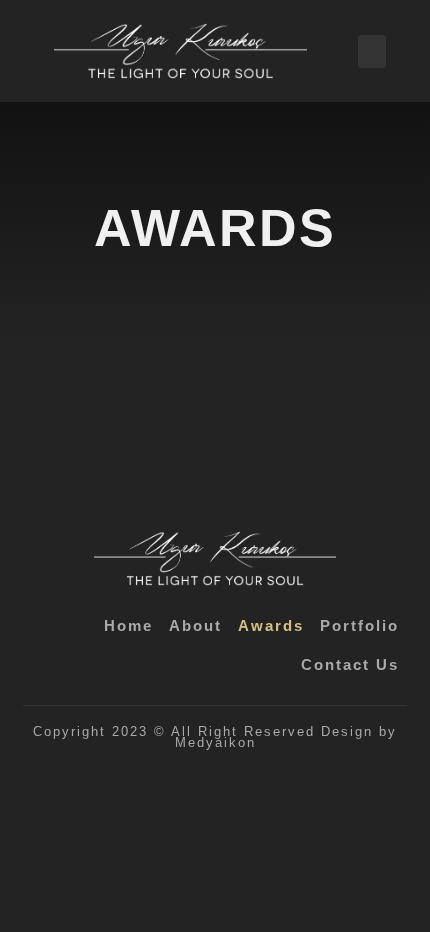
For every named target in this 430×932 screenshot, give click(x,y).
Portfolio (359, 625)
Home (128, 625)
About (195, 625)
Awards (271, 625)
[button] (372, 51)
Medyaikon (215, 742)
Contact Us (350, 664)
